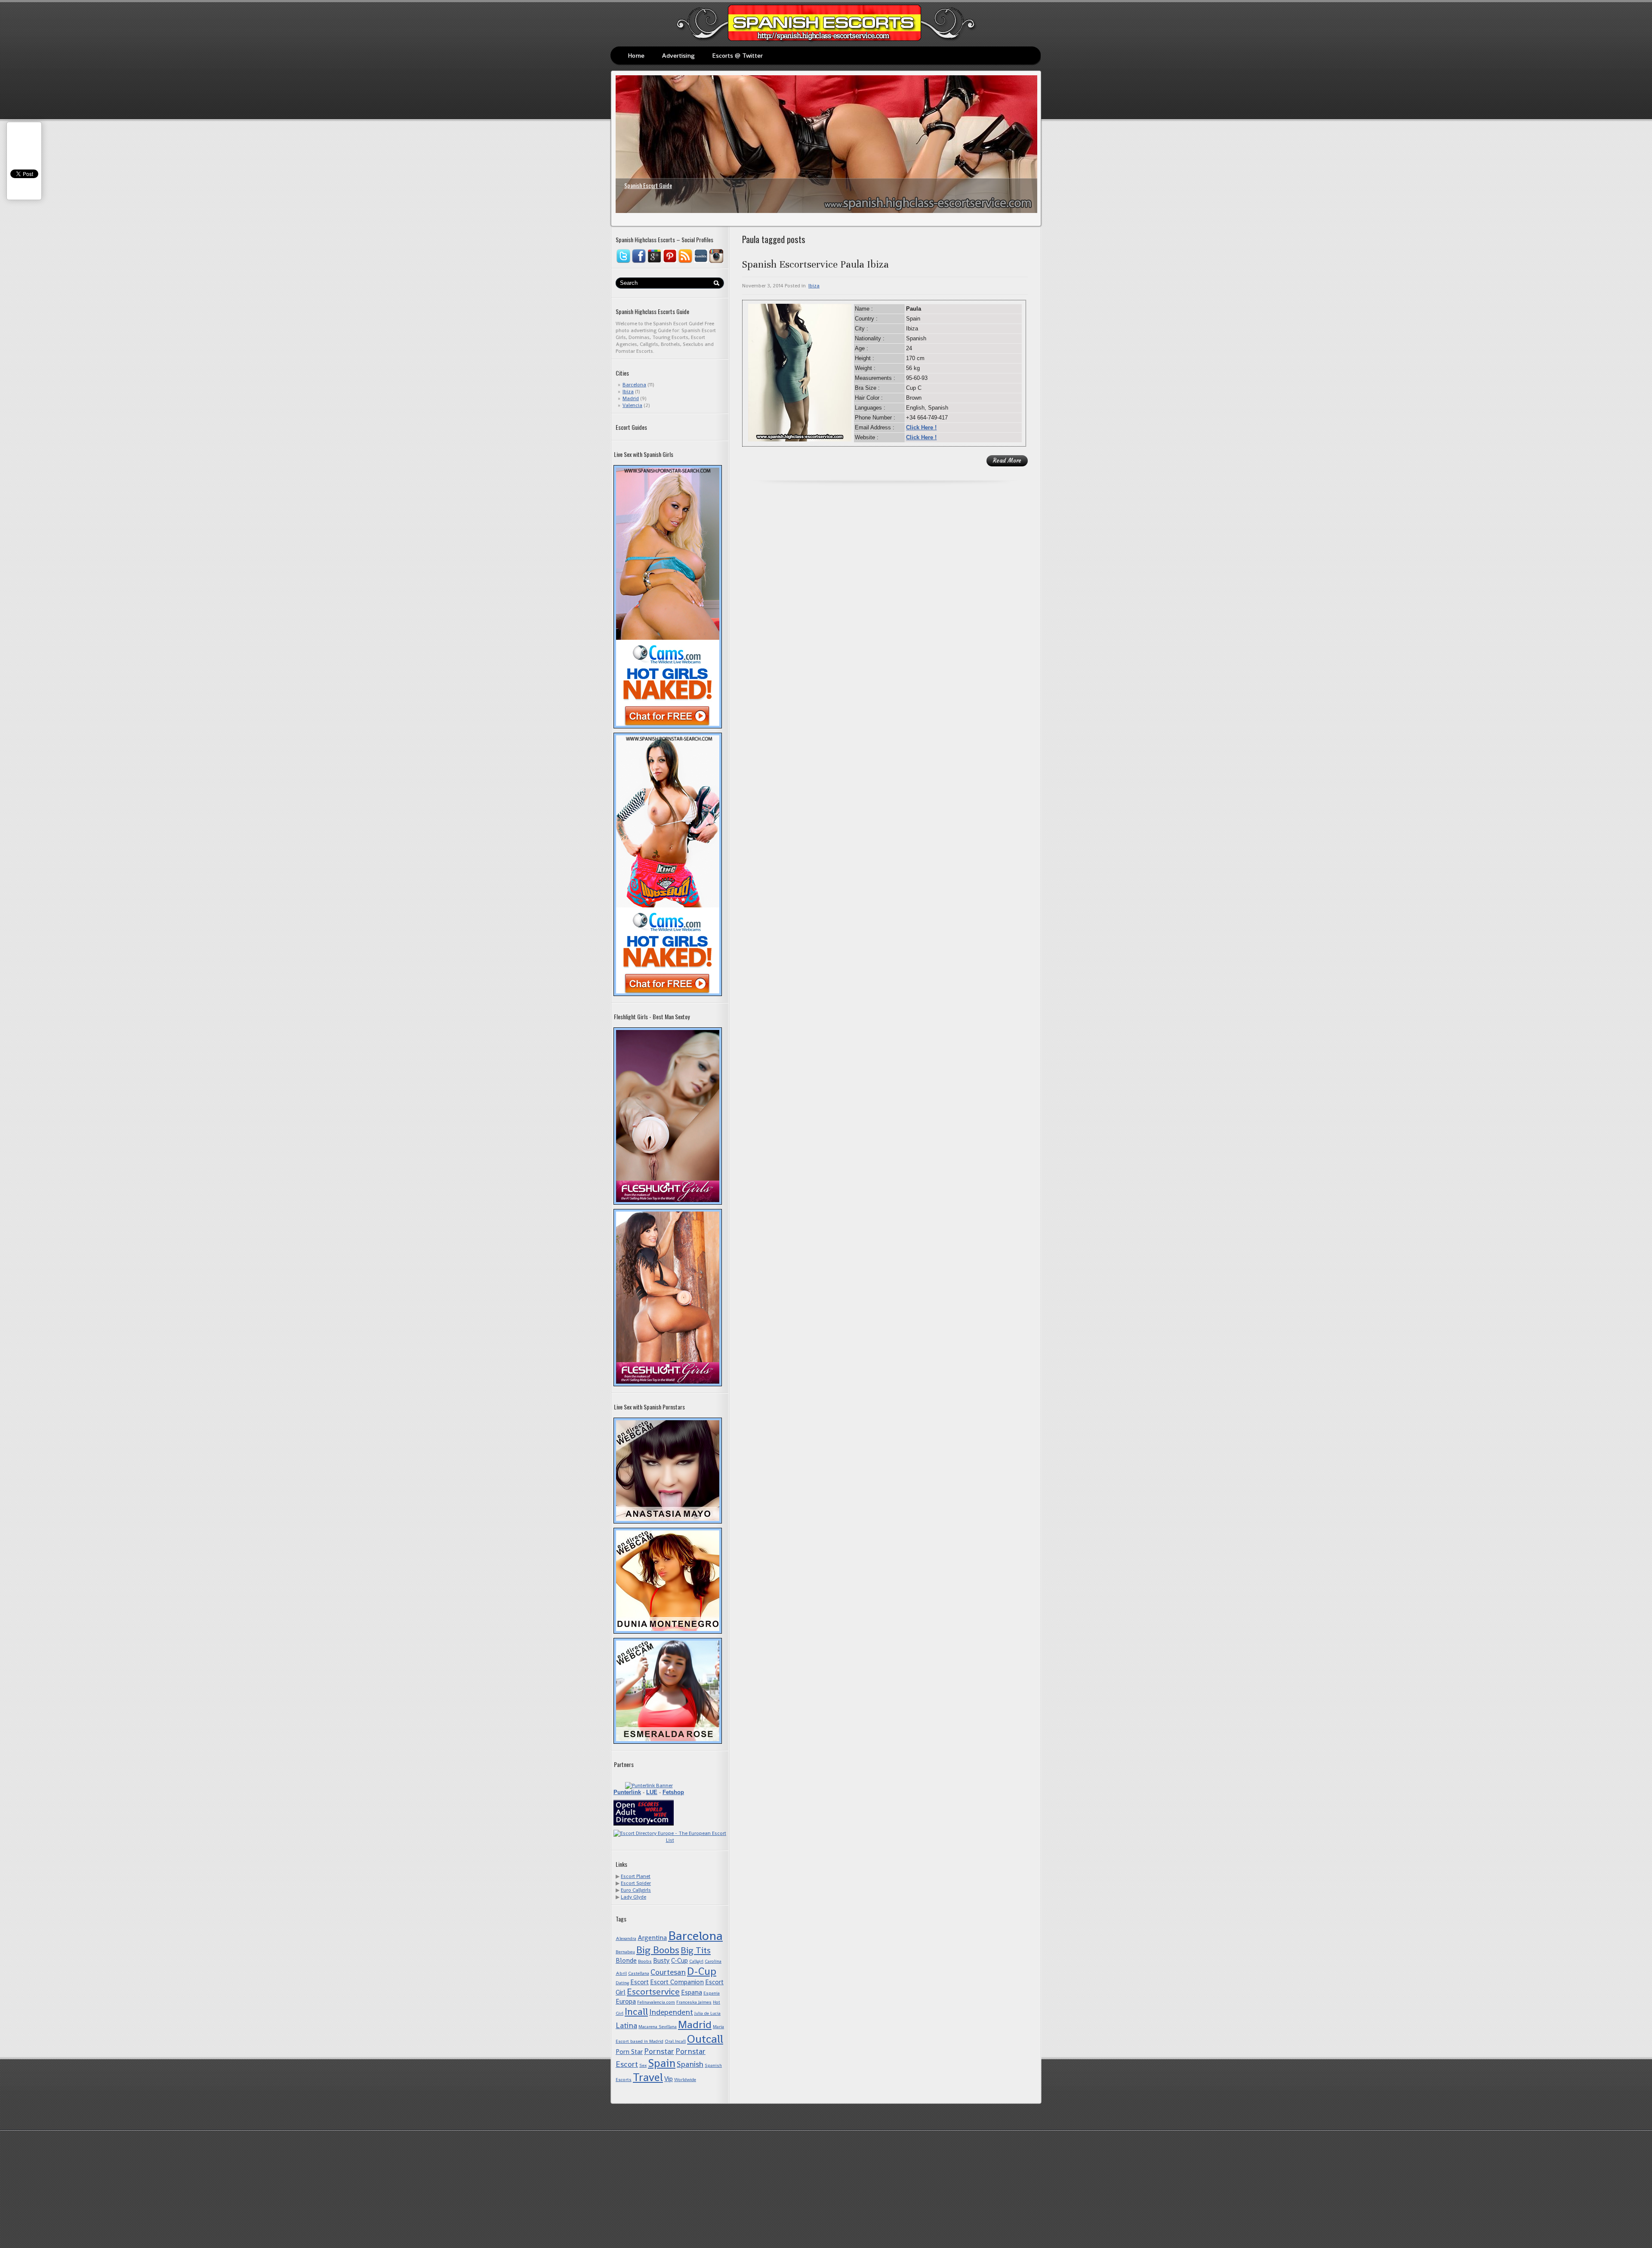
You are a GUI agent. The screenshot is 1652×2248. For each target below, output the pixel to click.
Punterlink (627, 1792)
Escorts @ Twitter (737, 55)
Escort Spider (636, 1883)
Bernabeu (625, 1952)
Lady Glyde (633, 1897)
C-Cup (680, 1960)
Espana (692, 1992)
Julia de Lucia (707, 2013)
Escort (640, 1982)
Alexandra (626, 1938)
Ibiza (628, 392)
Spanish (690, 2064)
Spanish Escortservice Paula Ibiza (815, 264)
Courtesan (668, 1972)
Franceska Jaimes (694, 2002)
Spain (662, 2063)
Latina (626, 2025)
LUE (652, 1792)
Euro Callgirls (636, 1890)
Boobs (645, 1961)
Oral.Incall (675, 2041)
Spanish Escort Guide (648, 185)
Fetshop (673, 1792)
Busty (661, 1960)
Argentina (652, 1938)
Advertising (678, 55)
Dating (622, 1983)
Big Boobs (658, 1950)
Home (636, 55)
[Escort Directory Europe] (670, 1840)
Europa (626, 2001)
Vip (669, 2079)
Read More (1007, 461)
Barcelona (634, 385)
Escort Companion (677, 1982)
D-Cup (702, 1971)
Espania (712, 1993)
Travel (648, 2077)
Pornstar (659, 2051)
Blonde (626, 1960)
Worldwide (685, 2080)
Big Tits (696, 1950)
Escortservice (653, 1992)
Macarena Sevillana (658, 2027)
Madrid (631, 398)
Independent (671, 2012)
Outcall (705, 2039)
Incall (636, 2012)
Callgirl (696, 1961)
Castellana (639, 1973)
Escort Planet (636, 1876)
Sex (643, 2065)
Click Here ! (921, 427)
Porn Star (629, 2052)
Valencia (632, 405)
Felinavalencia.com (656, 2002)
